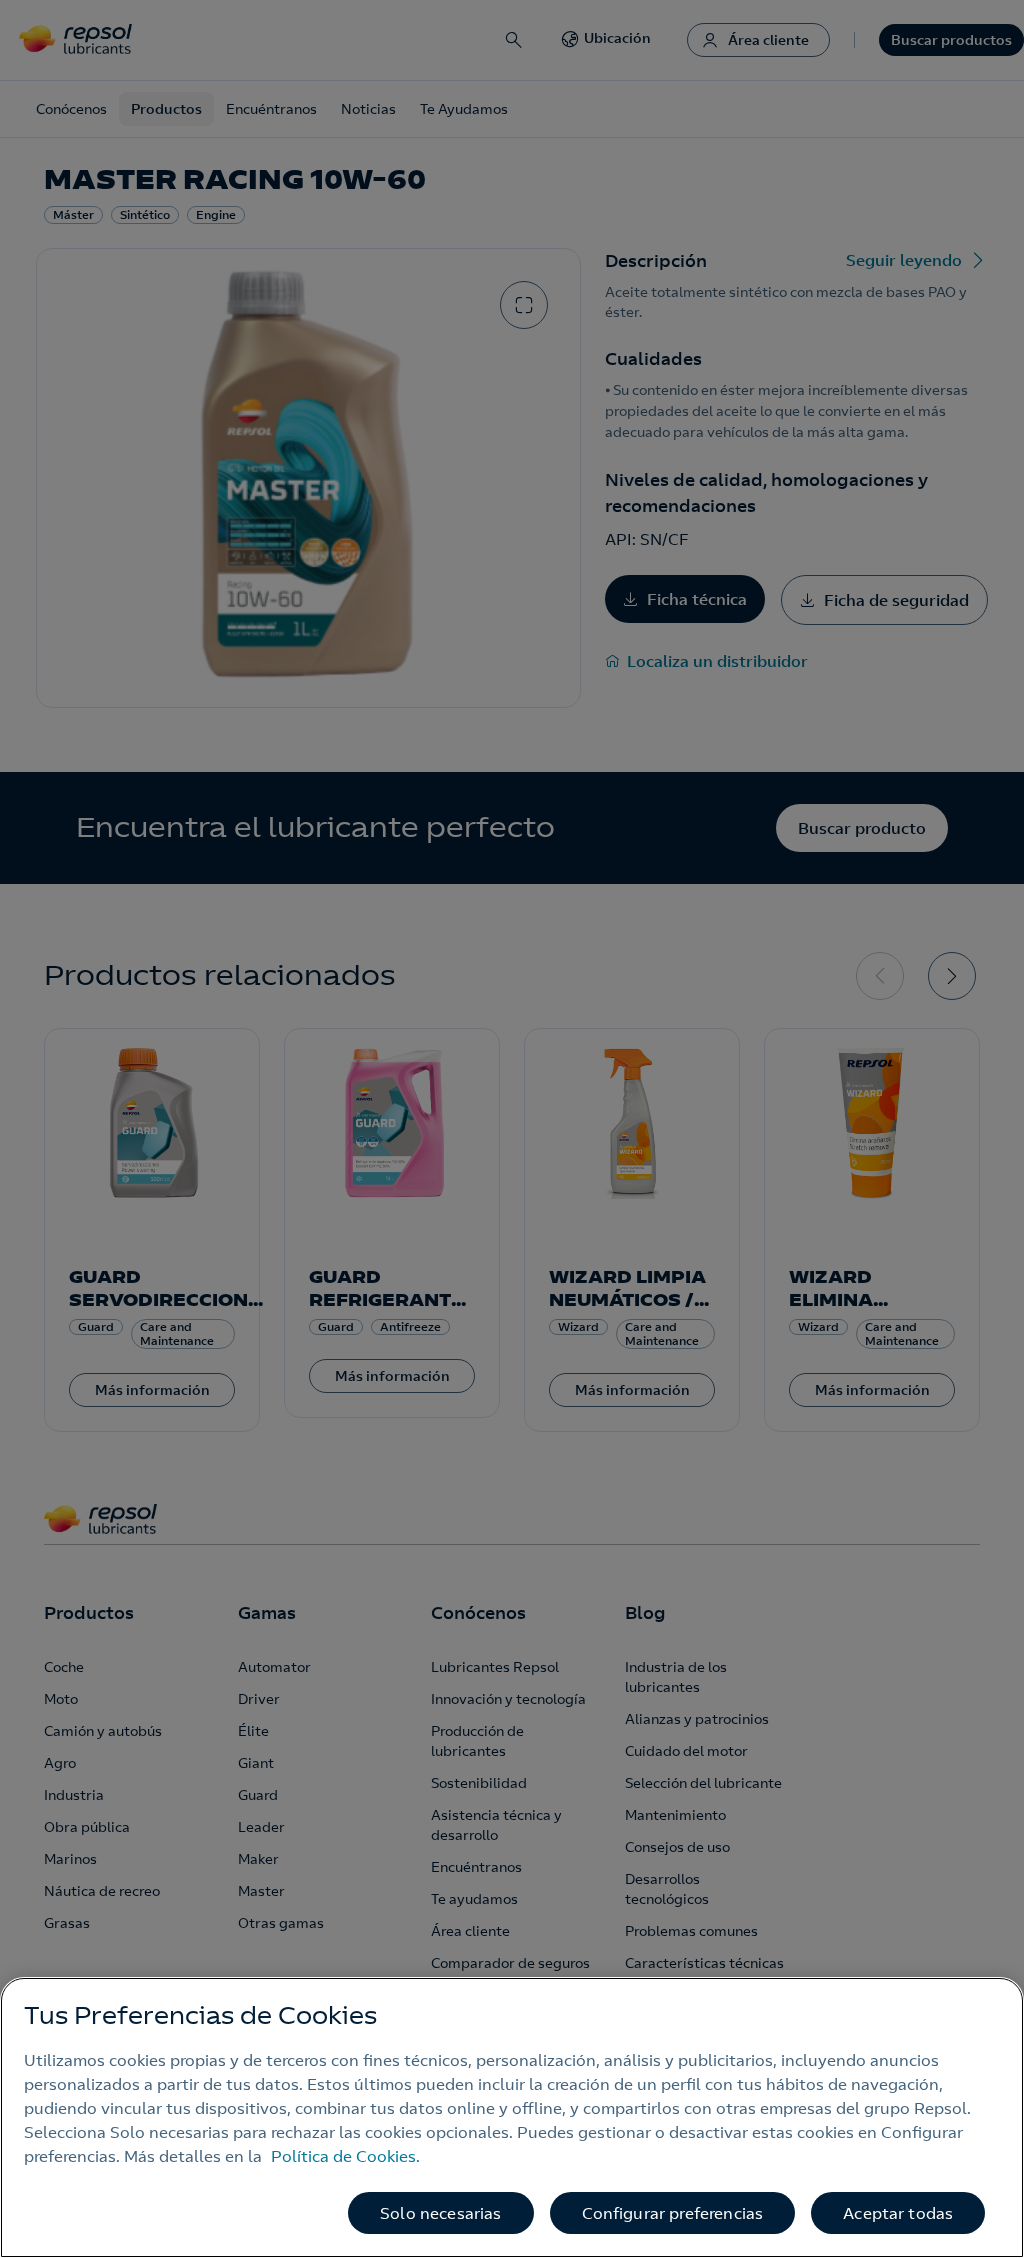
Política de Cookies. (345, 2156)
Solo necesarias (440, 2213)
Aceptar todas (898, 2213)
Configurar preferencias (673, 2213)
